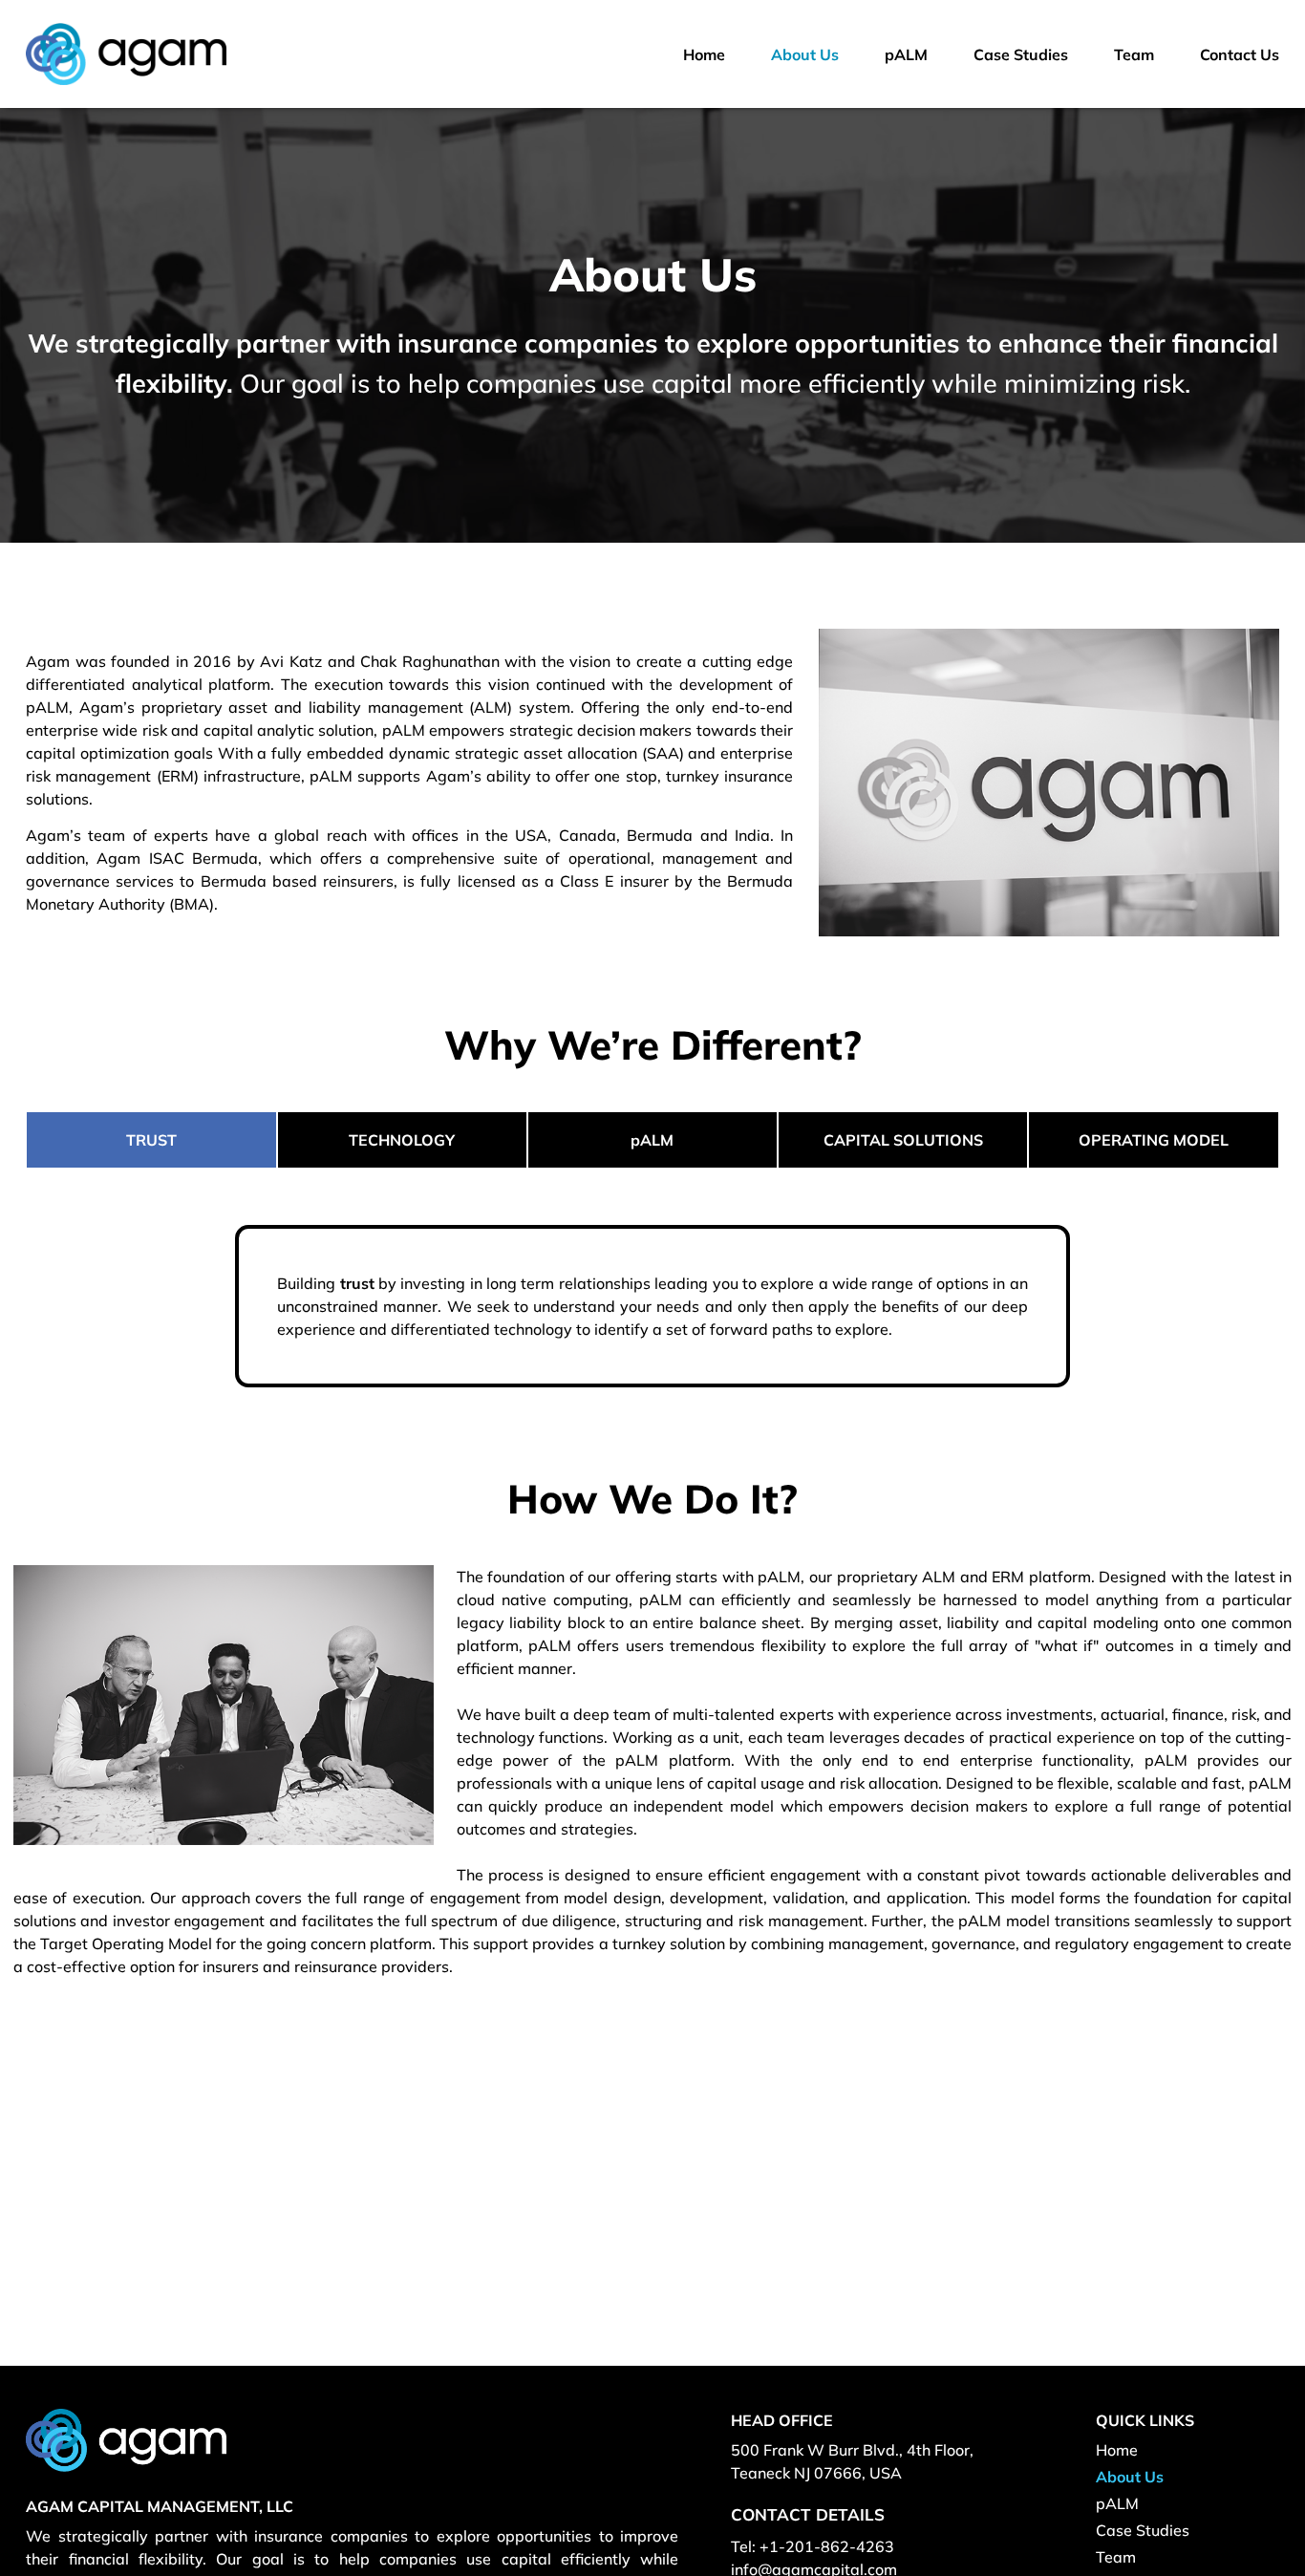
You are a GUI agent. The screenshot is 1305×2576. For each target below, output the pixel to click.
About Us (1130, 2477)
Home (1117, 2450)
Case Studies (1143, 2530)
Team (1116, 2557)
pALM (1117, 2503)
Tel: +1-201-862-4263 (813, 2546)
